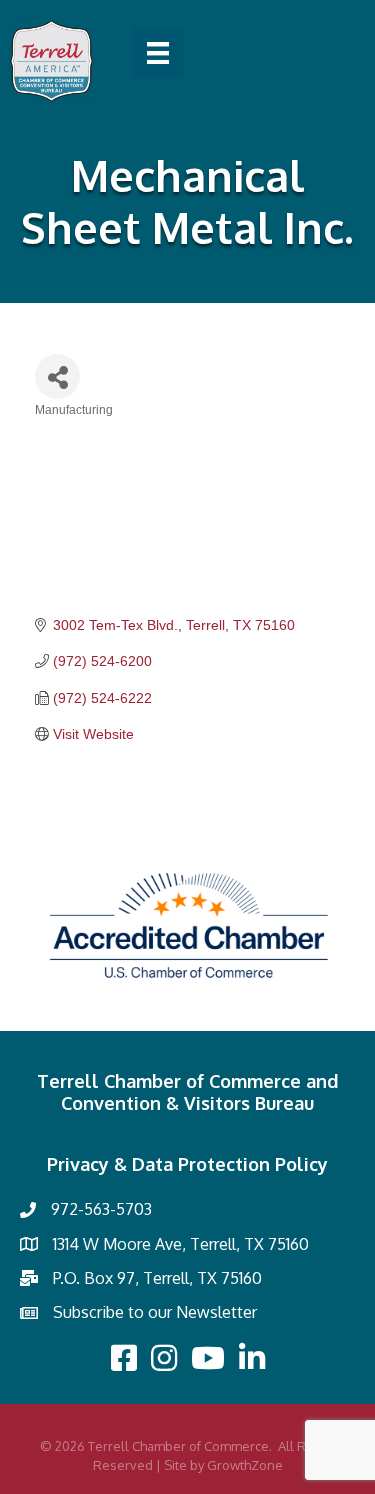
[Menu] (158, 53)
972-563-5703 (101, 1209)
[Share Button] (57, 376)
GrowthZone (245, 1465)
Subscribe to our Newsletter (155, 1312)
